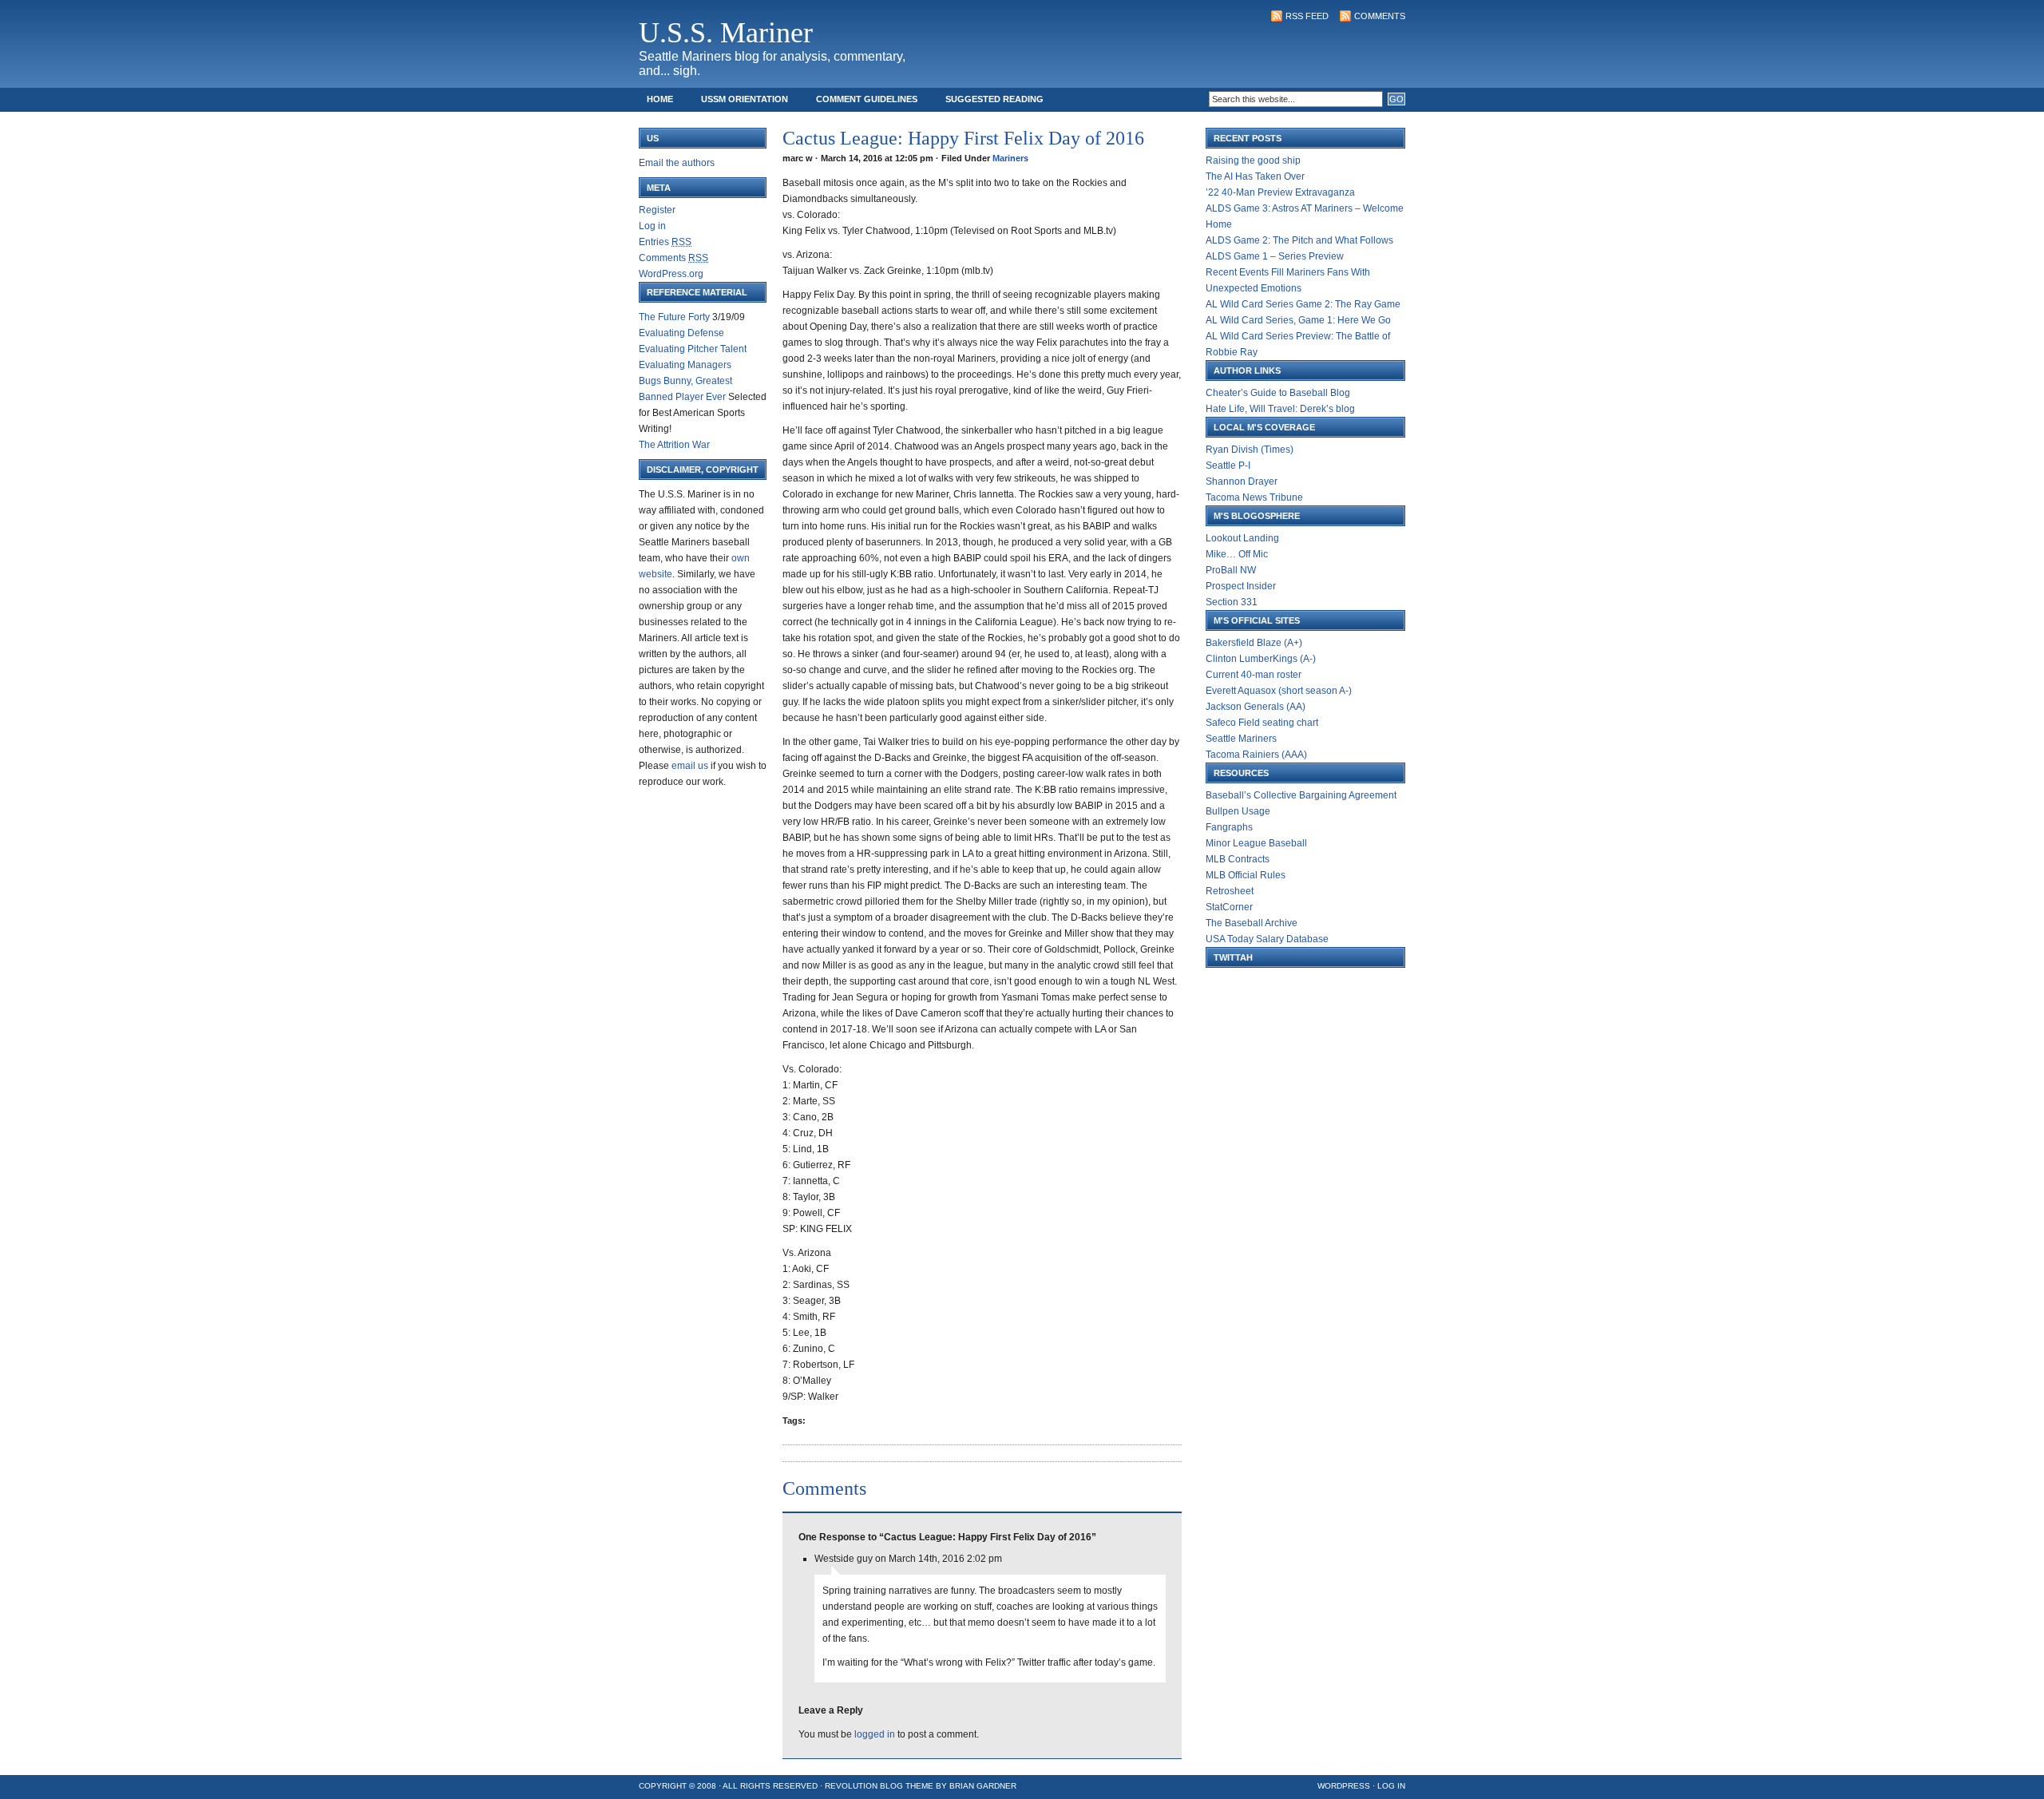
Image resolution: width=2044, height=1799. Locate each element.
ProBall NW (1231, 570)
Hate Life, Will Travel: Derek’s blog (1280, 409)
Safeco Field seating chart (1262, 723)
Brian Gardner (983, 1786)
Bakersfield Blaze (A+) (1254, 643)
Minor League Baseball (1256, 843)
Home (660, 99)
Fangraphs (1229, 827)
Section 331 (1232, 602)
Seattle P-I (1228, 466)
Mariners (1010, 158)
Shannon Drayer (1242, 481)
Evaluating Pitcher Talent (693, 349)
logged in (875, 1734)
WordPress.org (671, 274)
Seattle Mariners (1241, 739)
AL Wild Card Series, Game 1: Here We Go (1298, 320)
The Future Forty (674, 317)
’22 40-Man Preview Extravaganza (1280, 192)
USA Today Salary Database (1267, 939)
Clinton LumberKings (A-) (1261, 659)
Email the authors (677, 163)
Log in (652, 226)
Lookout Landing (1242, 538)
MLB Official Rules (1246, 875)
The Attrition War (674, 445)
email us (690, 766)
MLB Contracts (1238, 859)
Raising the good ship (1253, 160)
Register (657, 210)
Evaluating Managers (685, 365)
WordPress (1344, 1786)
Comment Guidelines (867, 99)
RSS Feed (1307, 16)
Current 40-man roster (1254, 675)
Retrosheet (1230, 891)
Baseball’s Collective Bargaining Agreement (1301, 795)
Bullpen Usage (1238, 811)
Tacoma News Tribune (1254, 497)
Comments (1380, 16)
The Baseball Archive (1252, 923)
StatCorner (1229, 907)
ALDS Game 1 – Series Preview (1275, 256)
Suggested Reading (994, 99)
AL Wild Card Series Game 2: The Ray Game (1303, 304)
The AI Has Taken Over (1255, 176)
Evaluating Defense (681, 333)
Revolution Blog (864, 1786)
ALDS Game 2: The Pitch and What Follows (1299, 240)
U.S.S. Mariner (726, 33)
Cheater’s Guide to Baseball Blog (1278, 393)
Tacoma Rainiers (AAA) (1256, 755)
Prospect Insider (1241, 586)
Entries (665, 242)
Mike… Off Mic (1237, 554)
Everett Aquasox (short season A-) (1279, 691)
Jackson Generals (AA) (1256, 707)
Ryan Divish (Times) (1250, 450)
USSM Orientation (745, 99)
